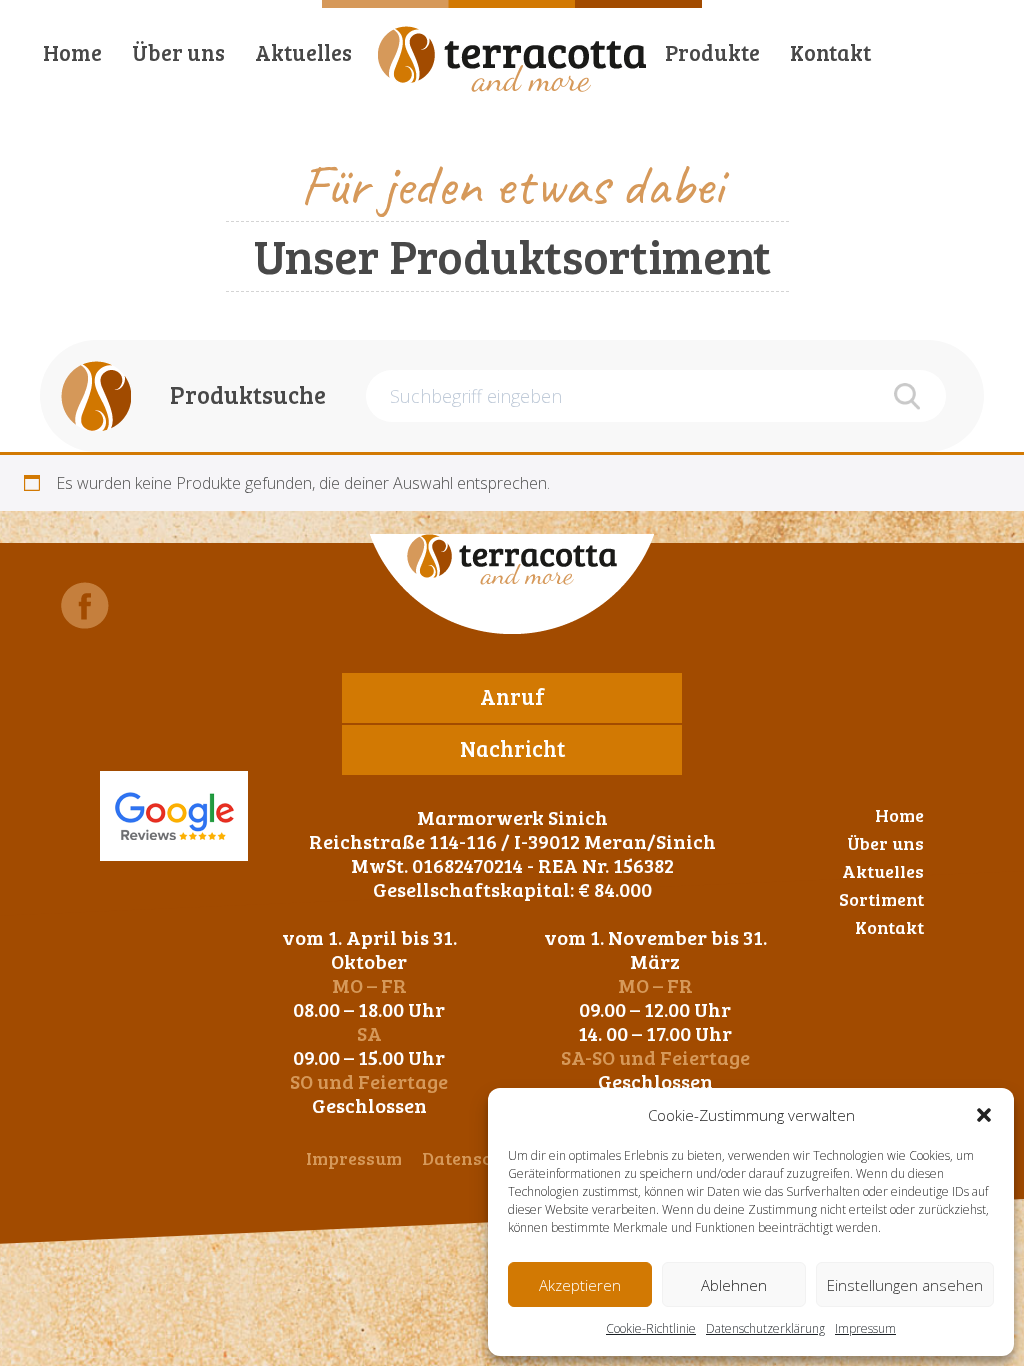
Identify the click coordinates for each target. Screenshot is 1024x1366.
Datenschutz (475, 1158)
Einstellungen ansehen (905, 1285)
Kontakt (830, 52)
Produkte (712, 52)
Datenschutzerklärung (765, 1328)
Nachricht (512, 748)
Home (72, 52)
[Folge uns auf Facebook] (85, 605)
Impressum (865, 1328)
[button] (984, 1115)
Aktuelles (303, 52)
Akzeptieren (580, 1285)
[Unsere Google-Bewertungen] (174, 816)
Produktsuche (248, 394)
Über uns (178, 52)
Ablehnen (734, 1285)
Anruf (512, 696)
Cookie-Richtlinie (651, 1328)
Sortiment (881, 899)
